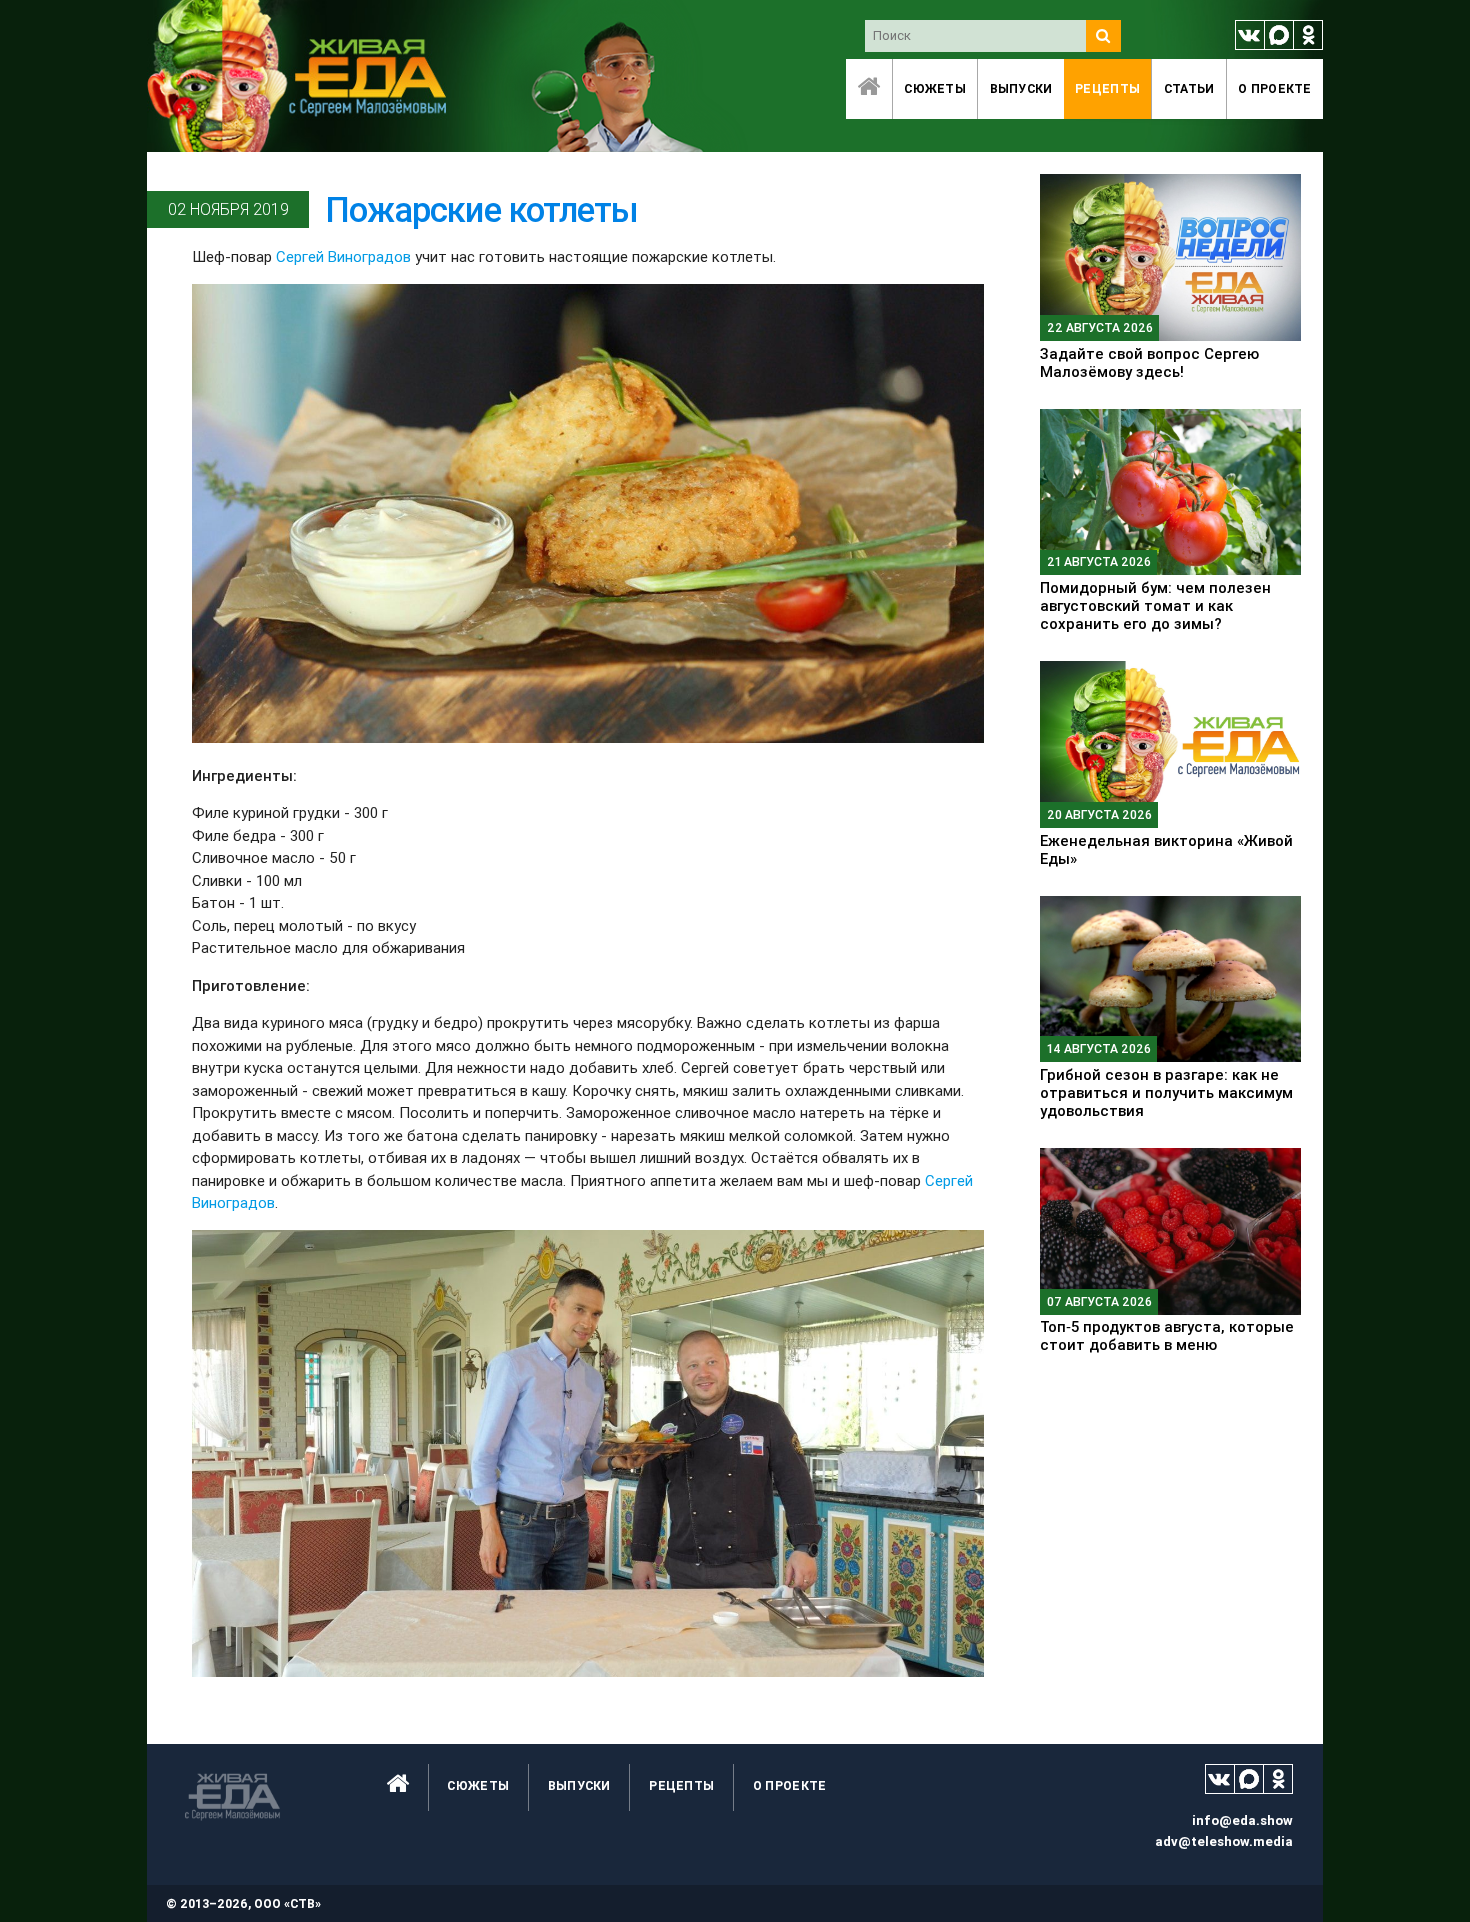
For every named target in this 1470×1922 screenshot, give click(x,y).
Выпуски (1021, 88)
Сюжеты (935, 88)
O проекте (1275, 88)
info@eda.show (1242, 1820)
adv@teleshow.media (1224, 1841)
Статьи (1189, 88)
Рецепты (1107, 88)
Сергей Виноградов (343, 256)
